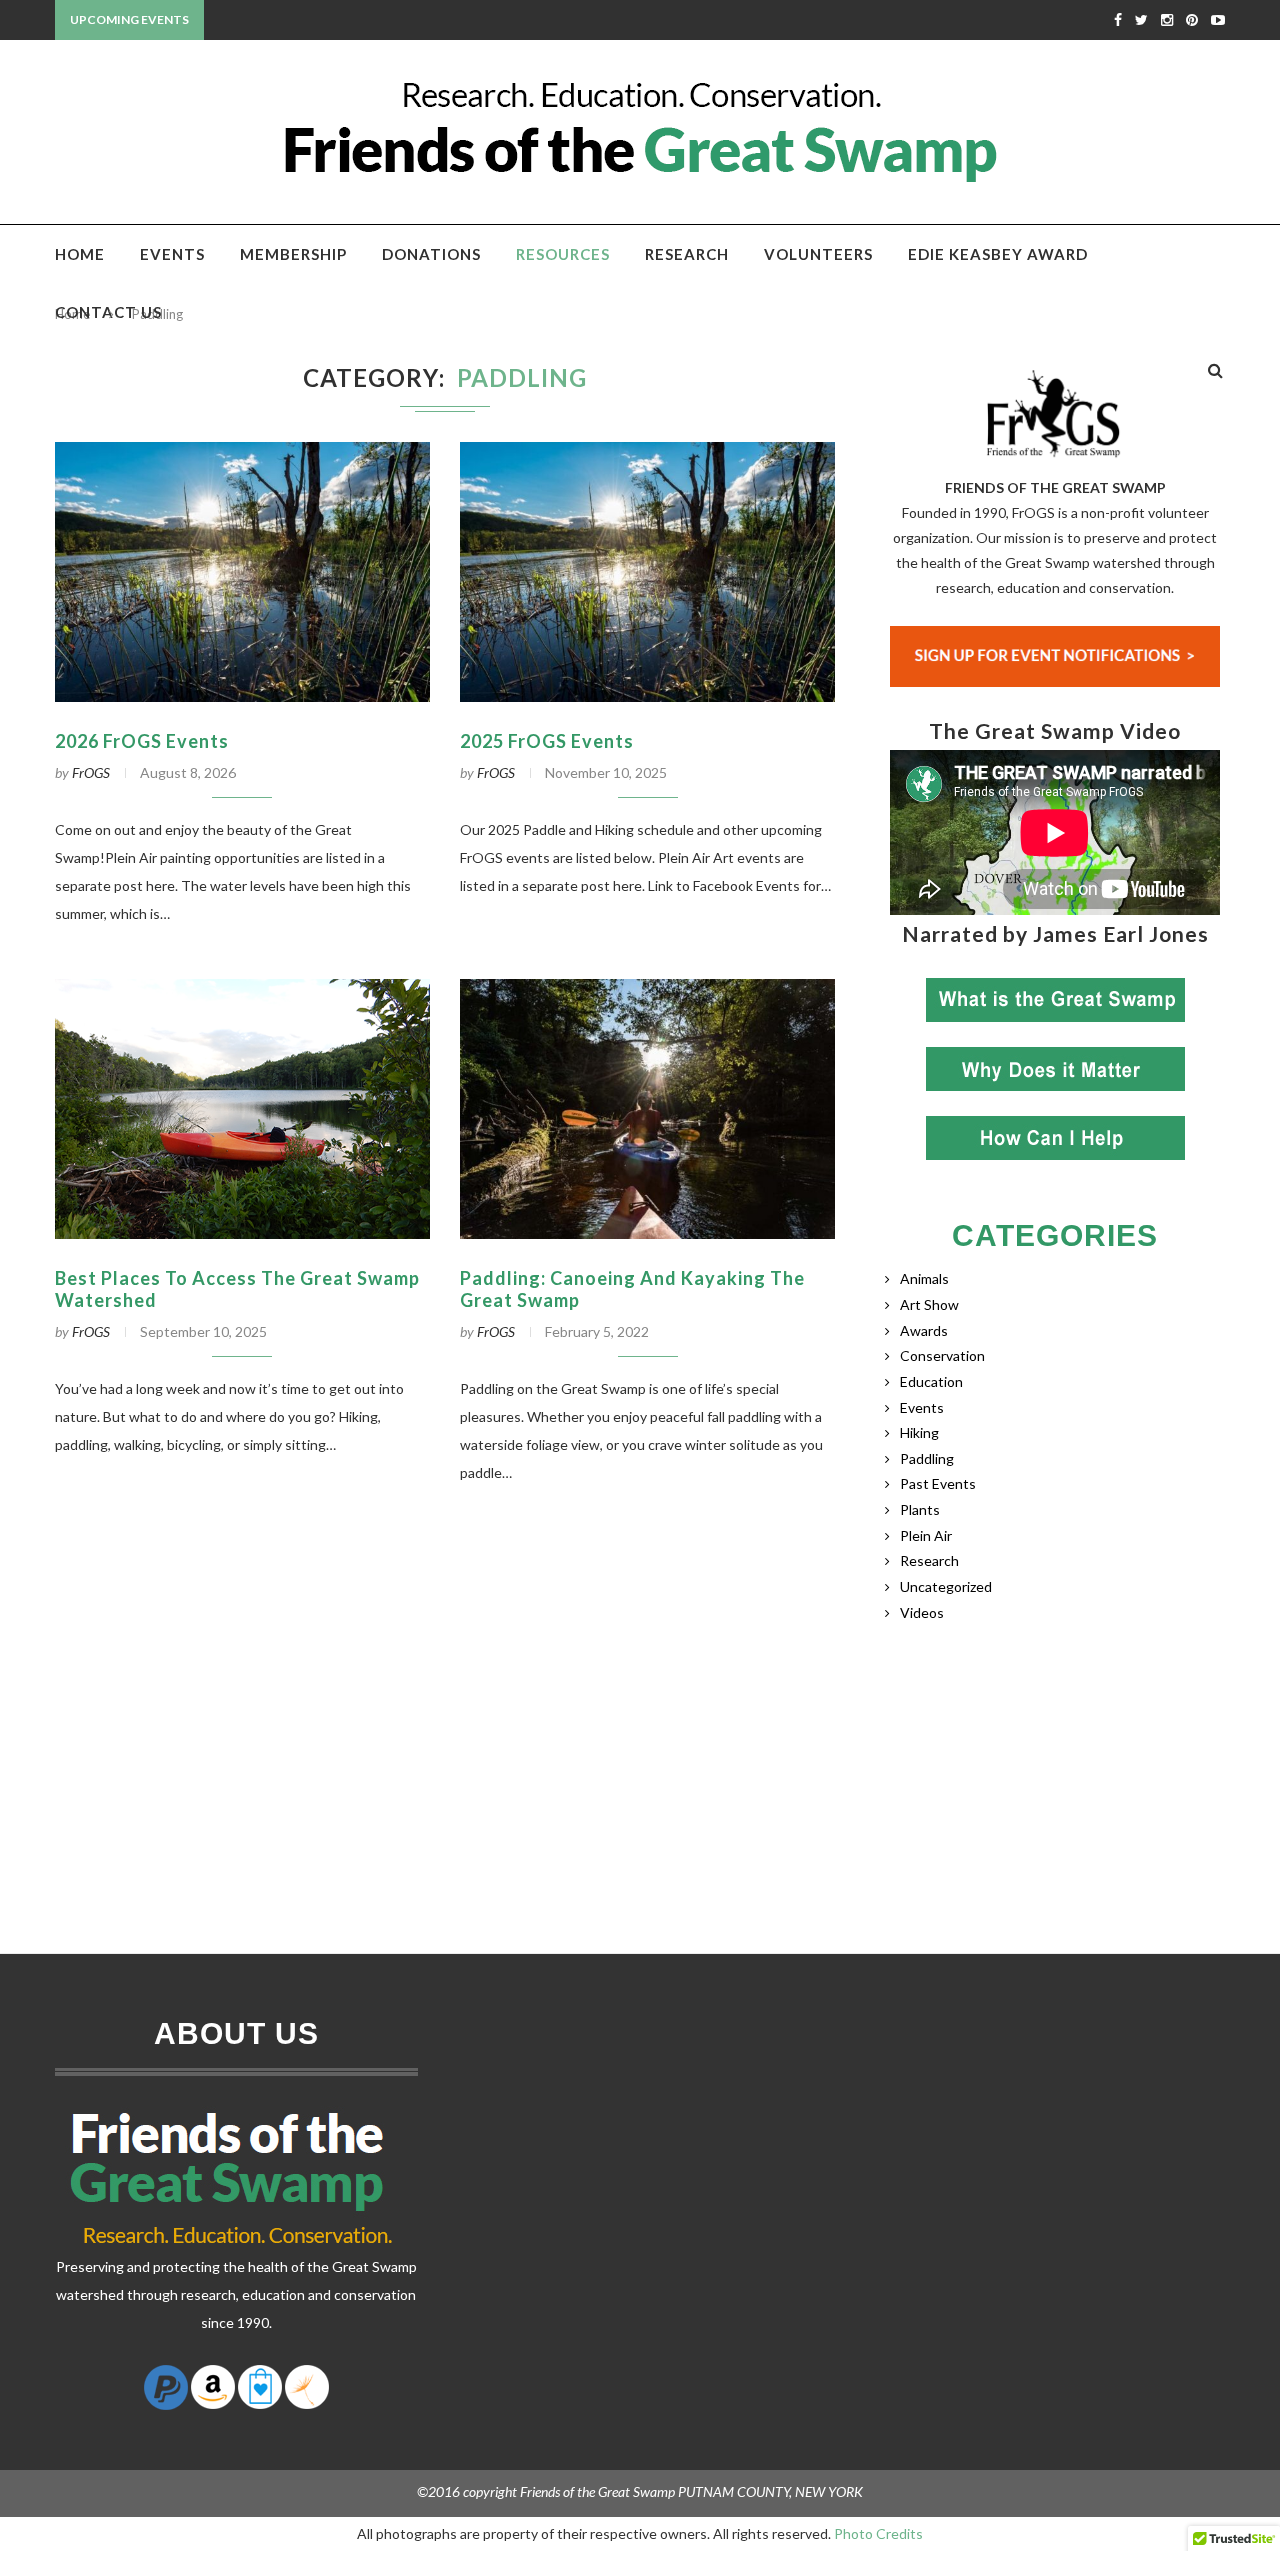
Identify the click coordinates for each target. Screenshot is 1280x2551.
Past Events (938, 1483)
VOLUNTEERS (818, 254)
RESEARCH (687, 254)
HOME (80, 254)
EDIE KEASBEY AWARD (998, 254)
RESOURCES (563, 254)
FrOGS (91, 772)
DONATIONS (431, 254)
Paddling (927, 1458)
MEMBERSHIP (293, 254)
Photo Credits (878, 2533)
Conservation (942, 1355)
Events (922, 1407)
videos (922, 1612)
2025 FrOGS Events (547, 741)
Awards (924, 1330)
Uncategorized (946, 1586)
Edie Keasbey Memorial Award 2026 (335, 20)
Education (931, 1381)
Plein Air (926, 1535)
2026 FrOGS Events (142, 741)
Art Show (929, 1304)
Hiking (919, 1432)
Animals (924, 1278)
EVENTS (172, 254)
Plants (920, 1509)
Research (929, 1560)
